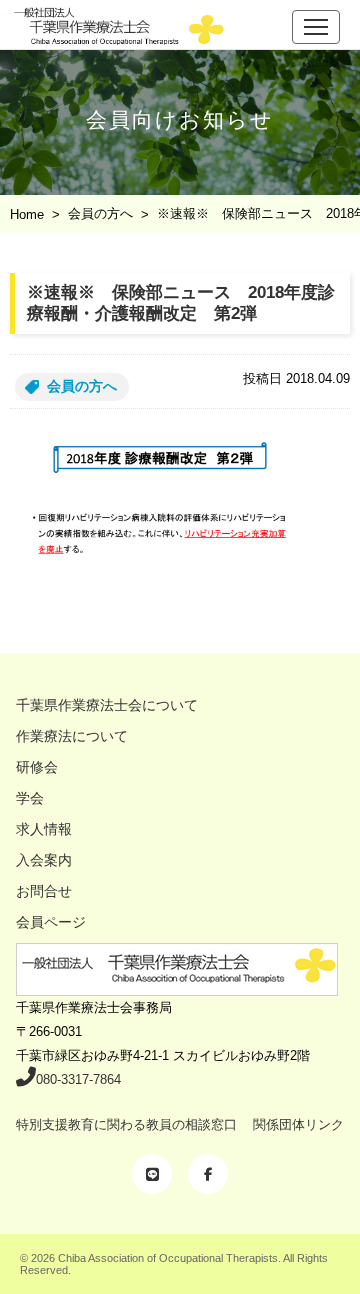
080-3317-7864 (78, 1079)
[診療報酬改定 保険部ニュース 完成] (180, 518)
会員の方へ (82, 386)
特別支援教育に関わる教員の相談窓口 (126, 1124)
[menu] (316, 27)
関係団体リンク (298, 1124)
